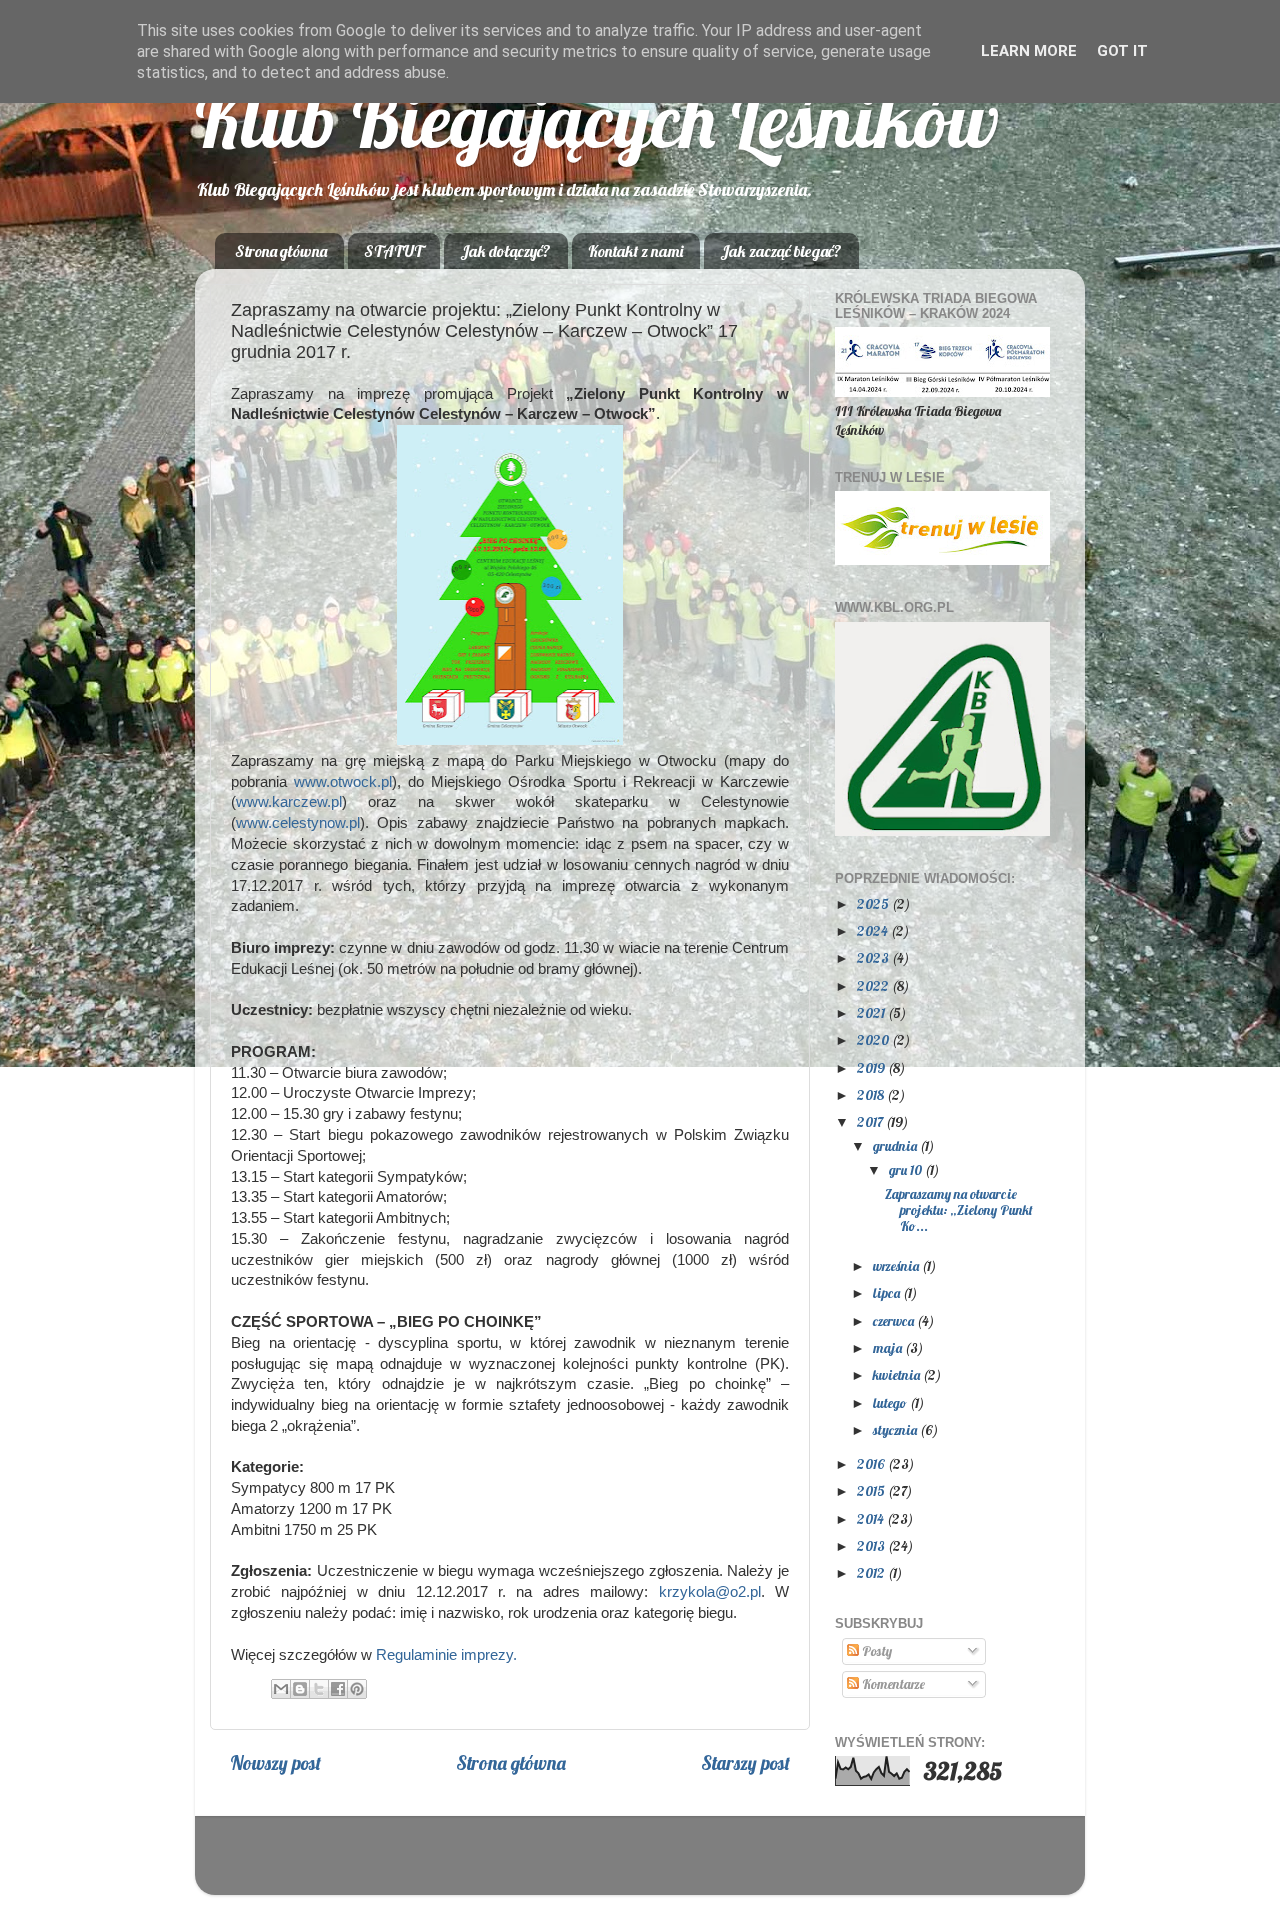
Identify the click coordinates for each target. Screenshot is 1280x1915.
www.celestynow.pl (298, 823)
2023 (874, 957)
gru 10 (907, 1169)
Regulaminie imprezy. (446, 1655)
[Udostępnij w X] (319, 1689)
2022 (874, 985)
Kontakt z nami (635, 251)
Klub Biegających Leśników (597, 119)
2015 (872, 1490)
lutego (891, 1402)
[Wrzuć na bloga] (300, 1689)
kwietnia (898, 1374)
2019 (872, 1067)
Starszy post (745, 1763)
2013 (872, 1545)
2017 (871, 1121)
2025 (874, 903)
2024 (874, 930)
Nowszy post (275, 1763)
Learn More (1029, 51)
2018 (872, 1094)
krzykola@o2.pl (710, 1592)
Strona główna (281, 251)
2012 (872, 1572)
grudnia (896, 1145)
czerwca (895, 1320)
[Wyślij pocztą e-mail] (281, 1689)
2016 (872, 1463)
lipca (888, 1292)
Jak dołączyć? (505, 251)
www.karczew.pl (289, 802)
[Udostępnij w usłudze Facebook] (338, 1689)
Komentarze (892, 1683)
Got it (1122, 51)
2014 (872, 1518)
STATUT (393, 251)
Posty (875, 1650)
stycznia (896, 1429)
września (897, 1265)
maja (889, 1347)
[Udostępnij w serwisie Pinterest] (357, 1689)
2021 (872, 1012)
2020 (874, 1039)
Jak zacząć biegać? (781, 251)
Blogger (764, 1864)
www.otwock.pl (343, 782)
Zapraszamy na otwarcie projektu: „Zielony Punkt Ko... (959, 1209)
